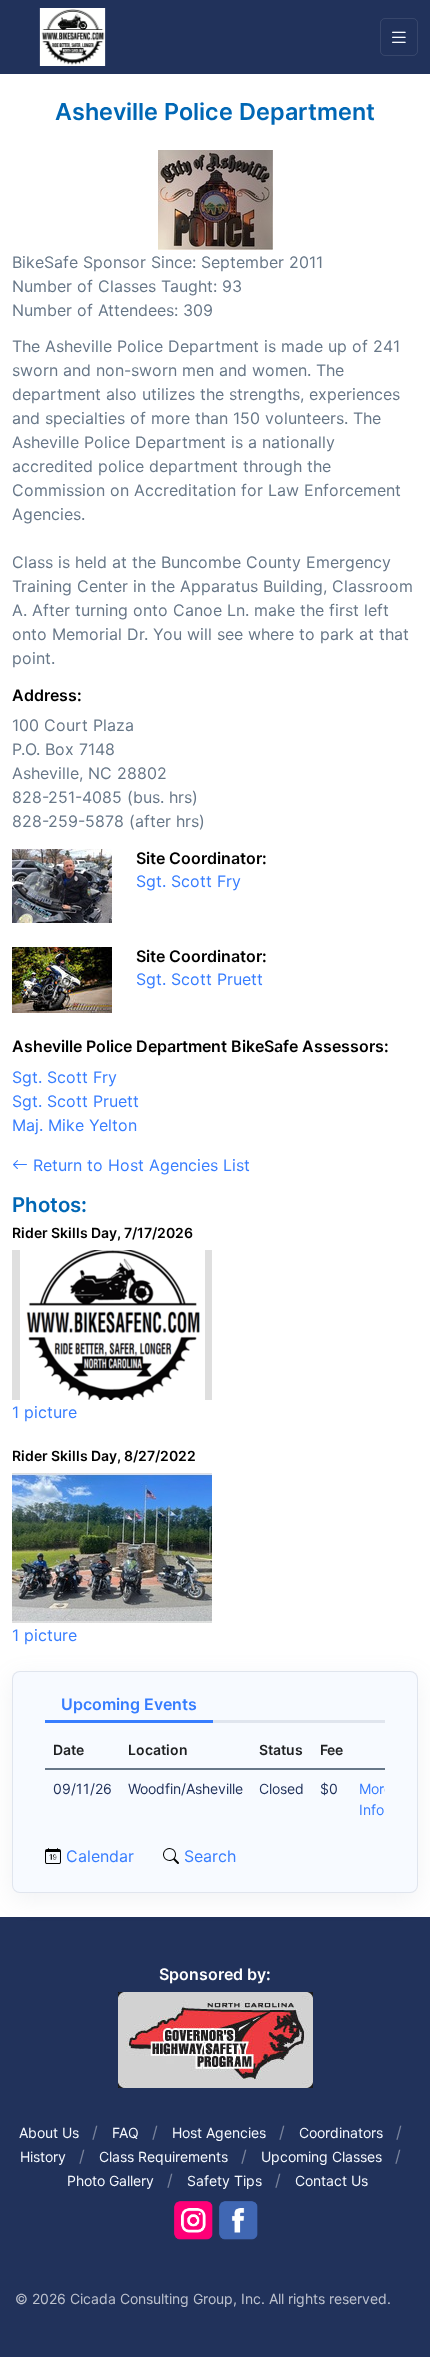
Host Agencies (219, 2132)
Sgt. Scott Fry (188, 881)
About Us (49, 2132)
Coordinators (341, 2132)
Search (207, 1856)
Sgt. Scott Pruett (199, 979)
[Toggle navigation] (399, 37)
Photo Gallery (110, 2180)
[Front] (72, 36)
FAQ (125, 2132)
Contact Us (331, 2180)
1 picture (44, 1412)
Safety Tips (224, 2180)
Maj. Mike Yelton (74, 1125)
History (43, 2156)
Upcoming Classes (321, 2156)
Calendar (100, 1856)
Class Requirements (163, 2156)
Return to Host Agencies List (139, 1165)
